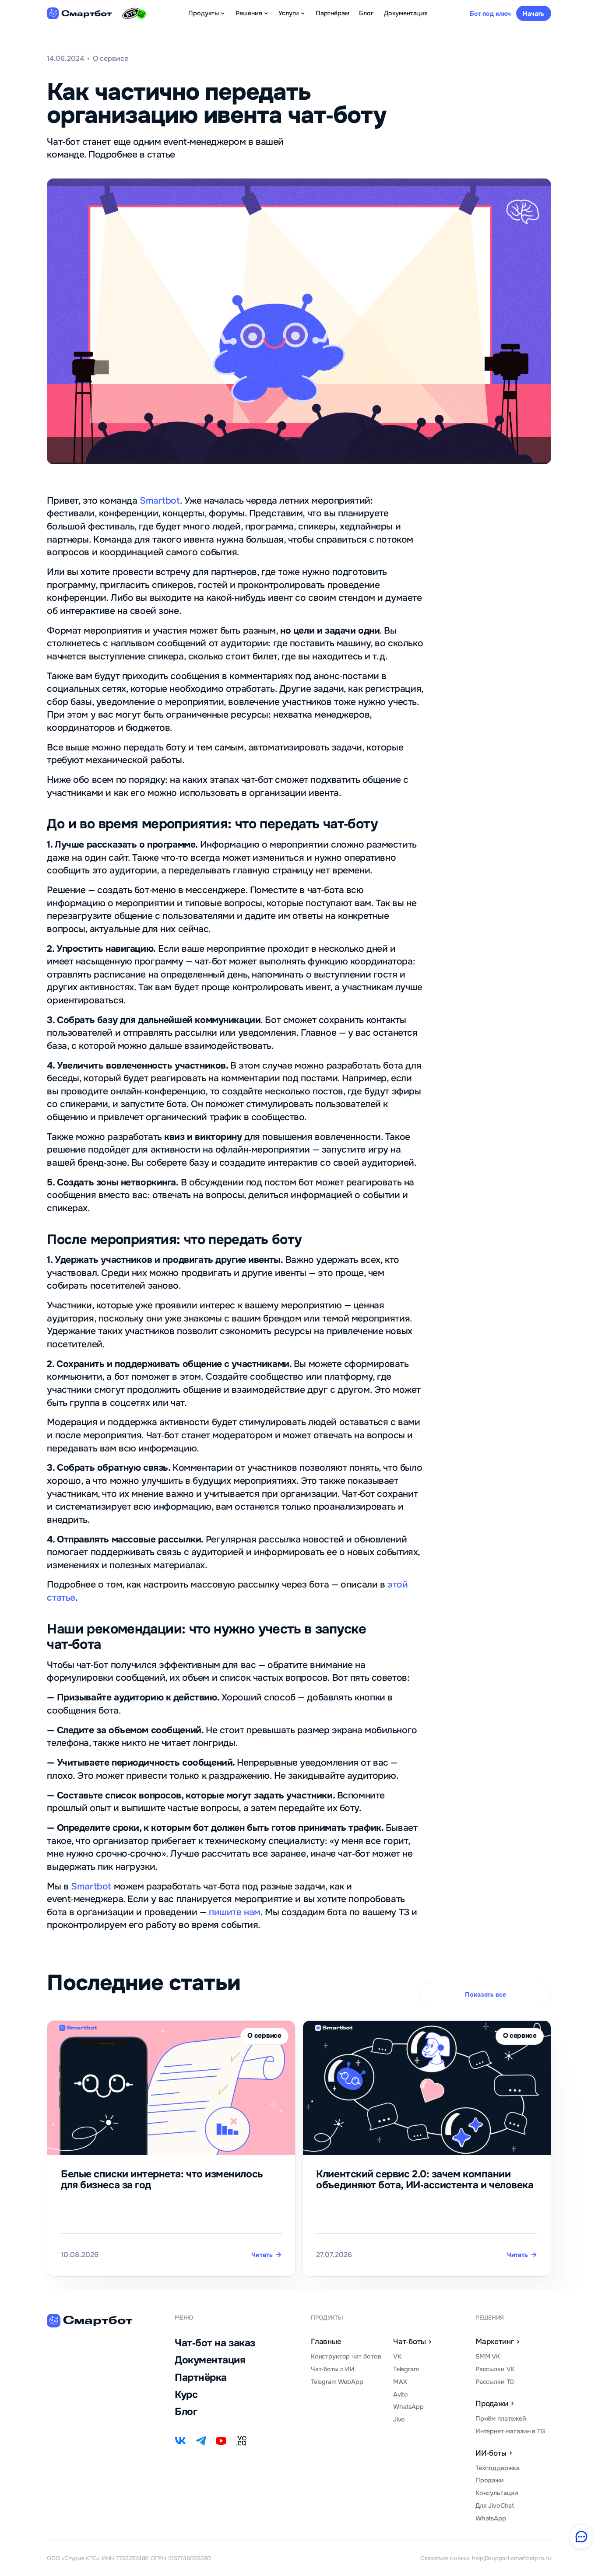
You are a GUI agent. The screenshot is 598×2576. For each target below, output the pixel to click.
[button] (207, 13)
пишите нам (235, 1912)
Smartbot (158, 501)
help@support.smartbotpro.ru (512, 2558)
